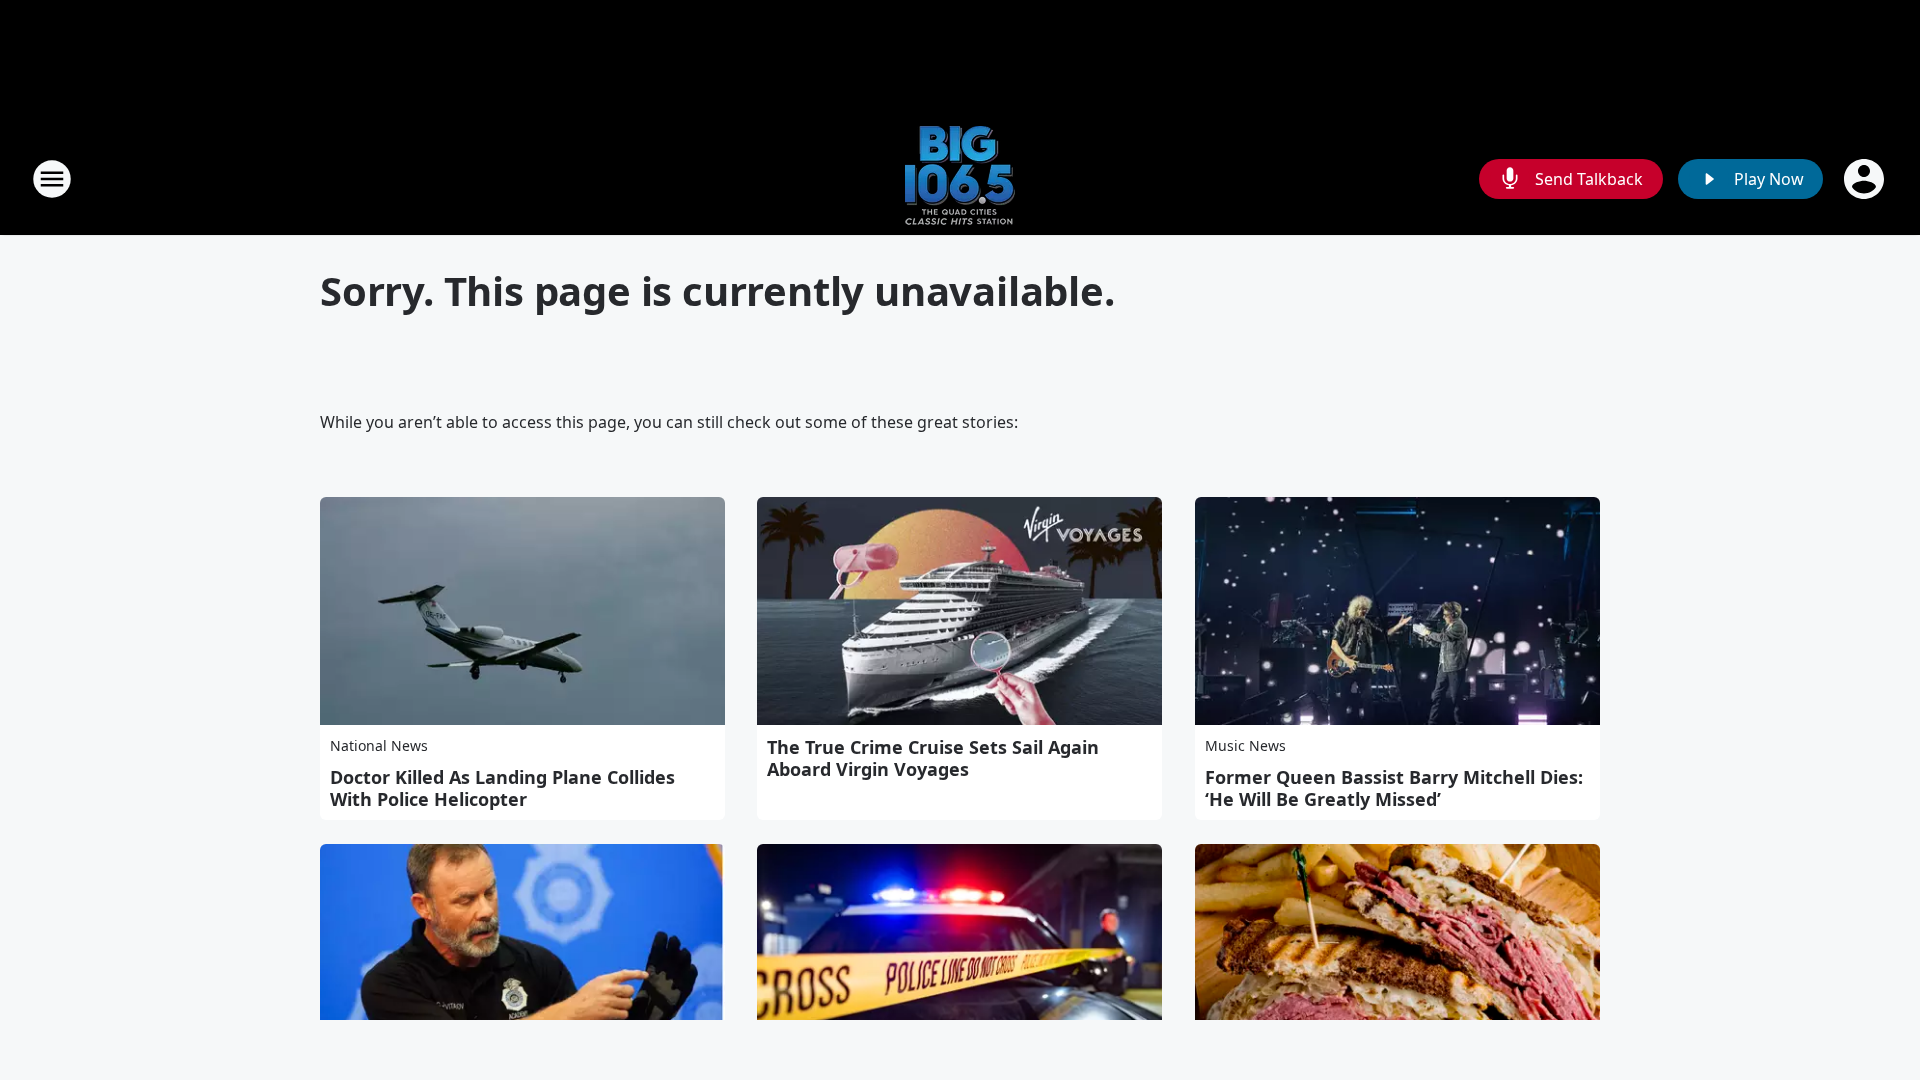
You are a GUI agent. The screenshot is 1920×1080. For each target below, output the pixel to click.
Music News (1245, 745)
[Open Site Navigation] (52, 179)
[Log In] (1866, 179)
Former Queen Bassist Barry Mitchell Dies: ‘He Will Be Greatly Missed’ (1394, 788)
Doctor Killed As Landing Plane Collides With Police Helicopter (502, 788)
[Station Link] (960, 178)
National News (379, 745)
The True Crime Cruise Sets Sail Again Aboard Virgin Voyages (933, 758)
